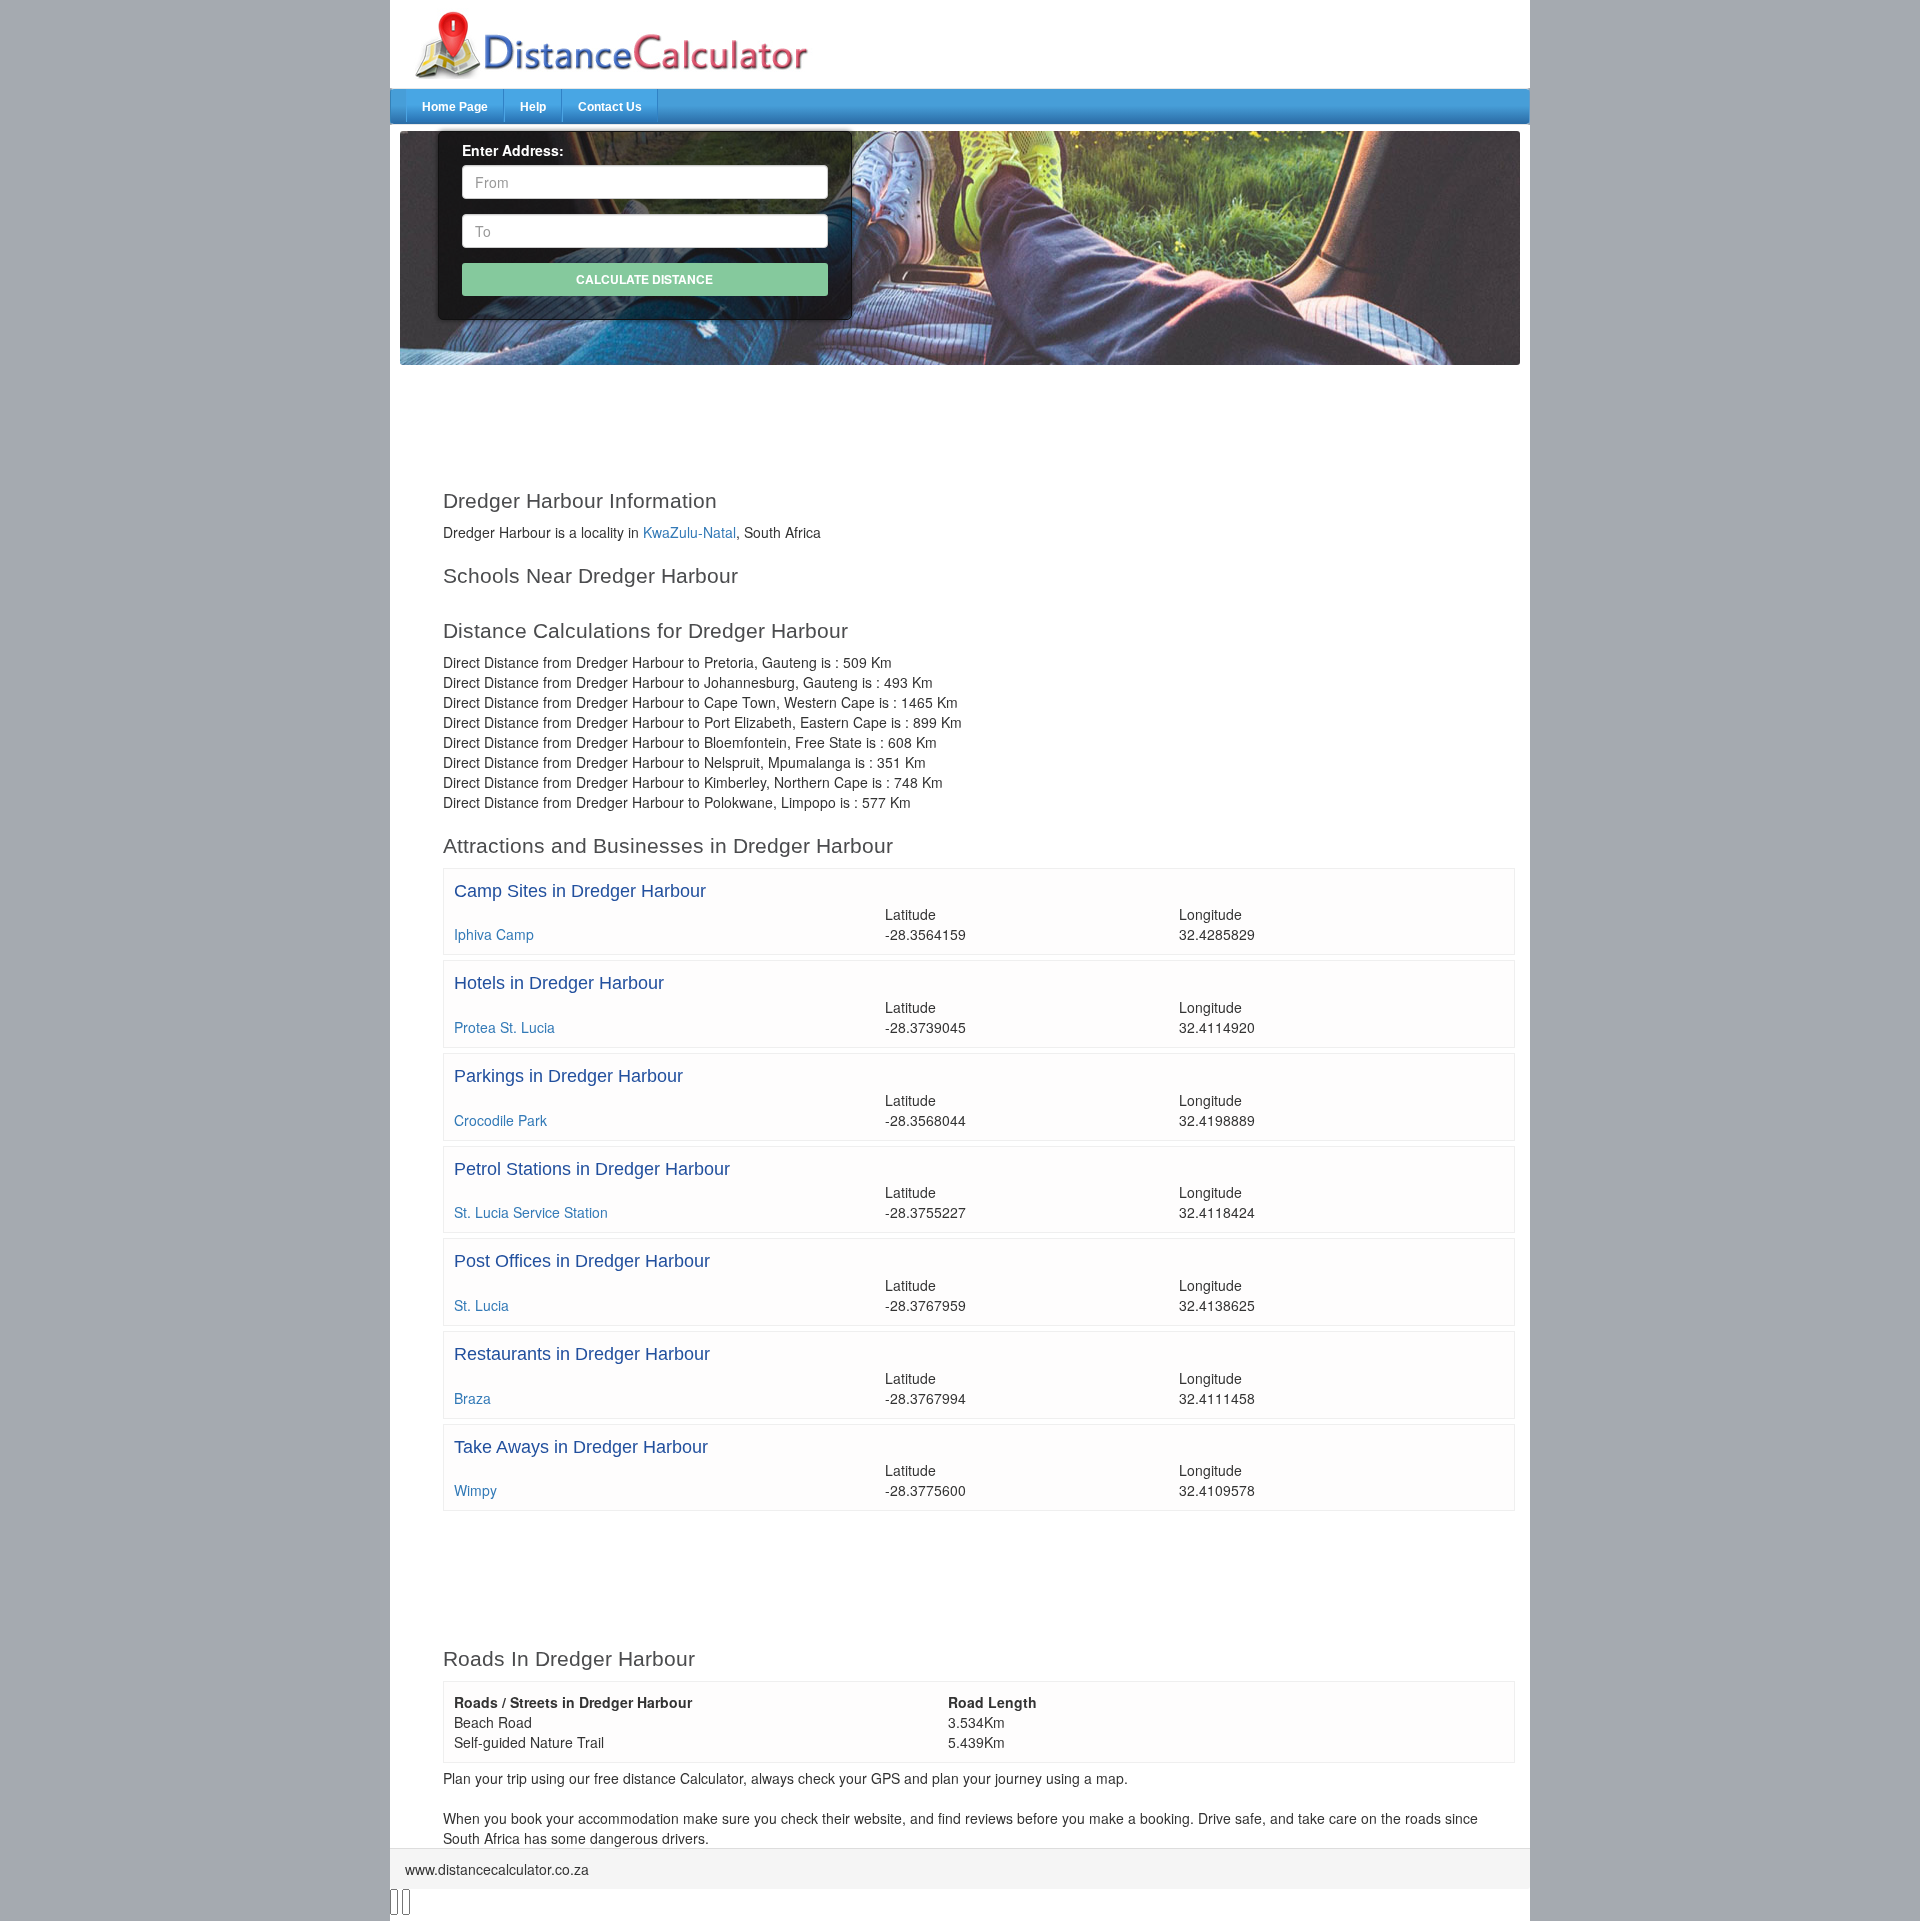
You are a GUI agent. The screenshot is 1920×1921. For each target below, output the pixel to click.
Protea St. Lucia (504, 1027)
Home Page (455, 107)
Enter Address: (513, 150)
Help (533, 107)
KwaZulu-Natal (689, 532)
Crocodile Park (500, 1120)
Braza (472, 1398)
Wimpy (475, 1490)
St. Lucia (481, 1305)
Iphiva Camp (494, 934)
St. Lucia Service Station (531, 1212)
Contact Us (610, 107)
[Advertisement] (913, 418)
